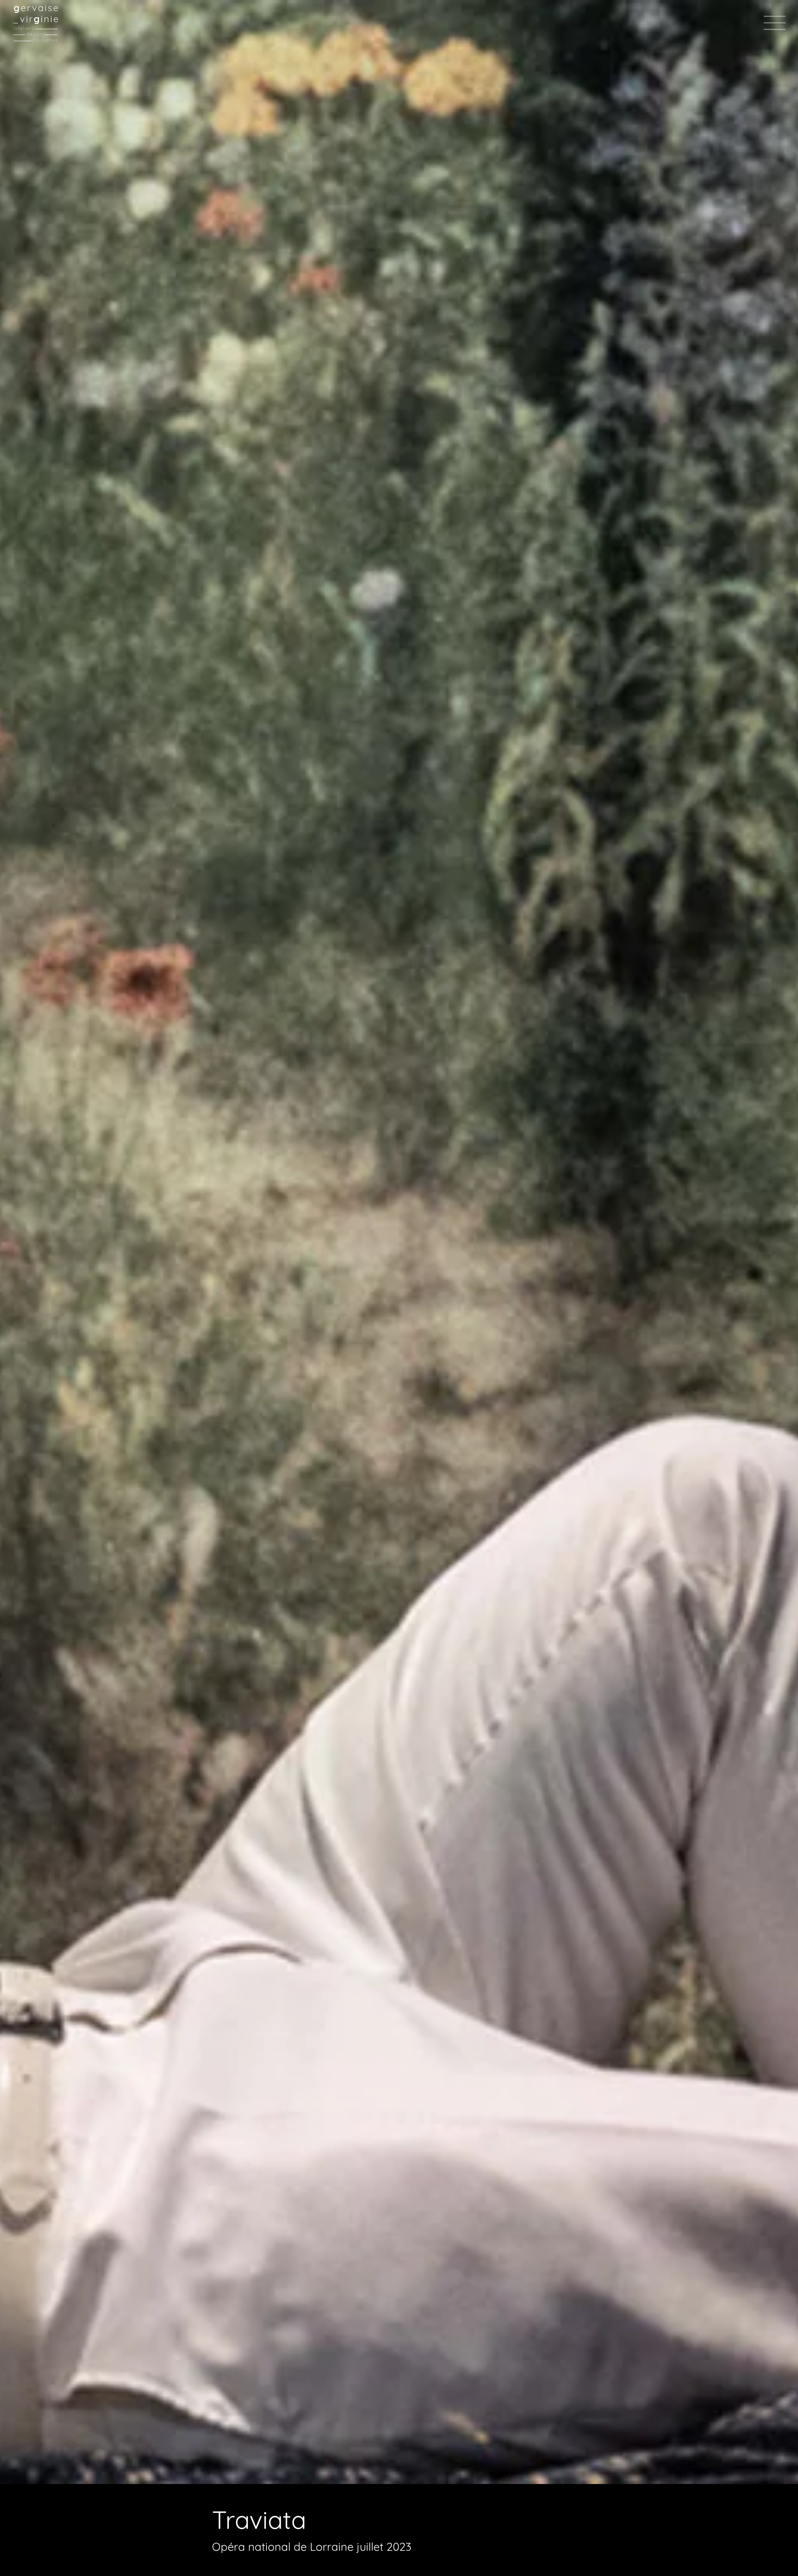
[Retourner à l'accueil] (36, 23)
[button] (775, 23)
